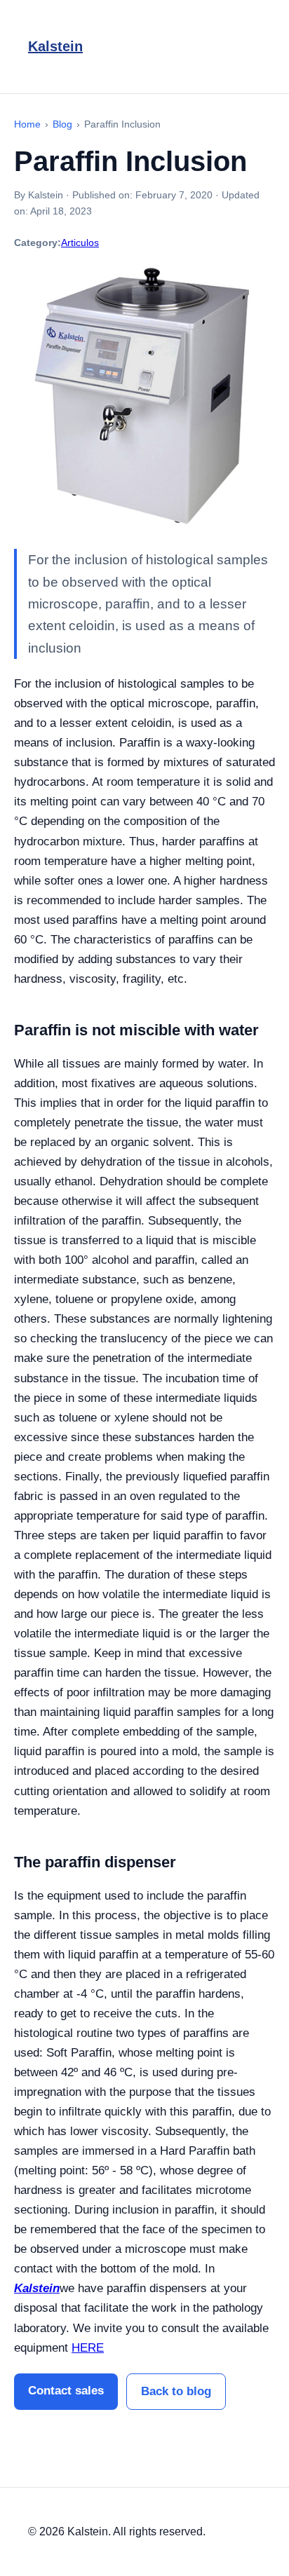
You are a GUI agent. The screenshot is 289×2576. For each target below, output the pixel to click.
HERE (88, 2348)
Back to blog (176, 2391)
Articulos (80, 243)
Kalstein (55, 46)
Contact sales (66, 2391)
